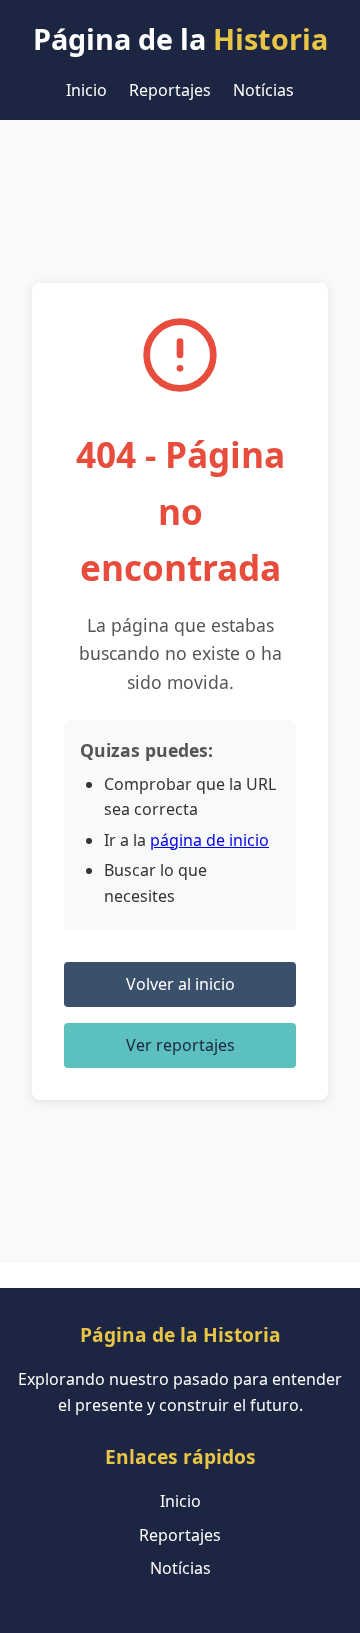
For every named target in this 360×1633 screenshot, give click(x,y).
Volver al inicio (180, 984)
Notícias (263, 90)
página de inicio (209, 840)
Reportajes (170, 90)
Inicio (86, 90)
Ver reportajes (180, 1045)
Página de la (180, 38)
